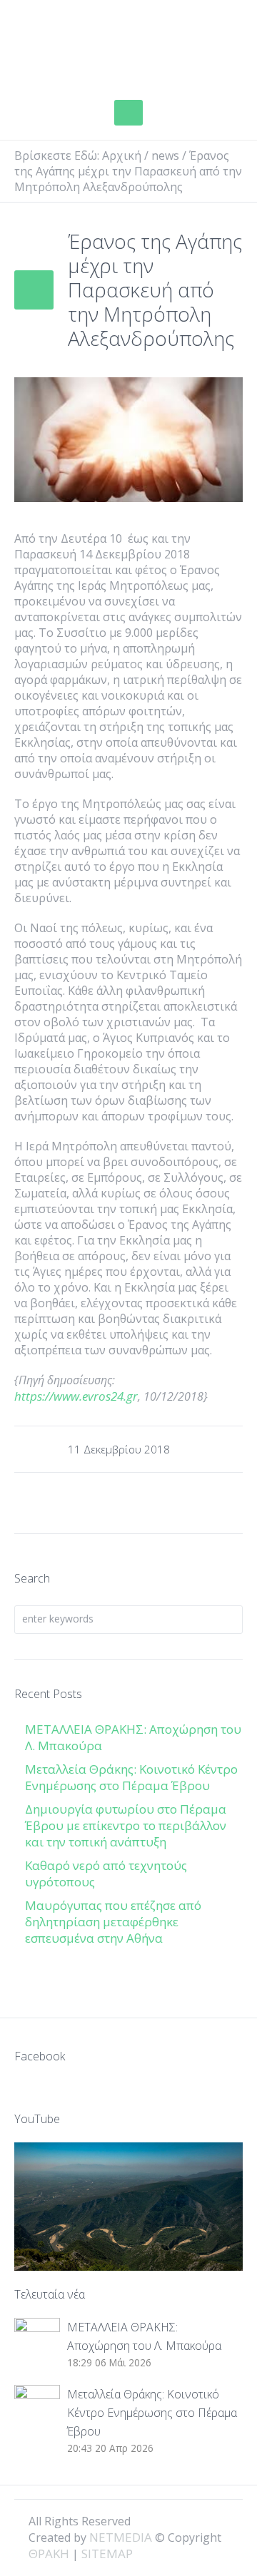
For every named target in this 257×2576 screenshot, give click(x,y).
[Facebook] (173, 2520)
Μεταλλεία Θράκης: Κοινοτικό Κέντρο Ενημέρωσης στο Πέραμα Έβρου (131, 1777)
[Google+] (197, 2520)
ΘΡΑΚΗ (65, 46)
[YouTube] (221, 2520)
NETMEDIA (121, 2537)
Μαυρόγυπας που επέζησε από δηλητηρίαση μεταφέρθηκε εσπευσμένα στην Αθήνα (113, 1922)
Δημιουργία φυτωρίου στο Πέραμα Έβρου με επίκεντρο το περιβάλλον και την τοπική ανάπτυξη (126, 1825)
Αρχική (122, 155)
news (165, 155)
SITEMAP (107, 2554)
